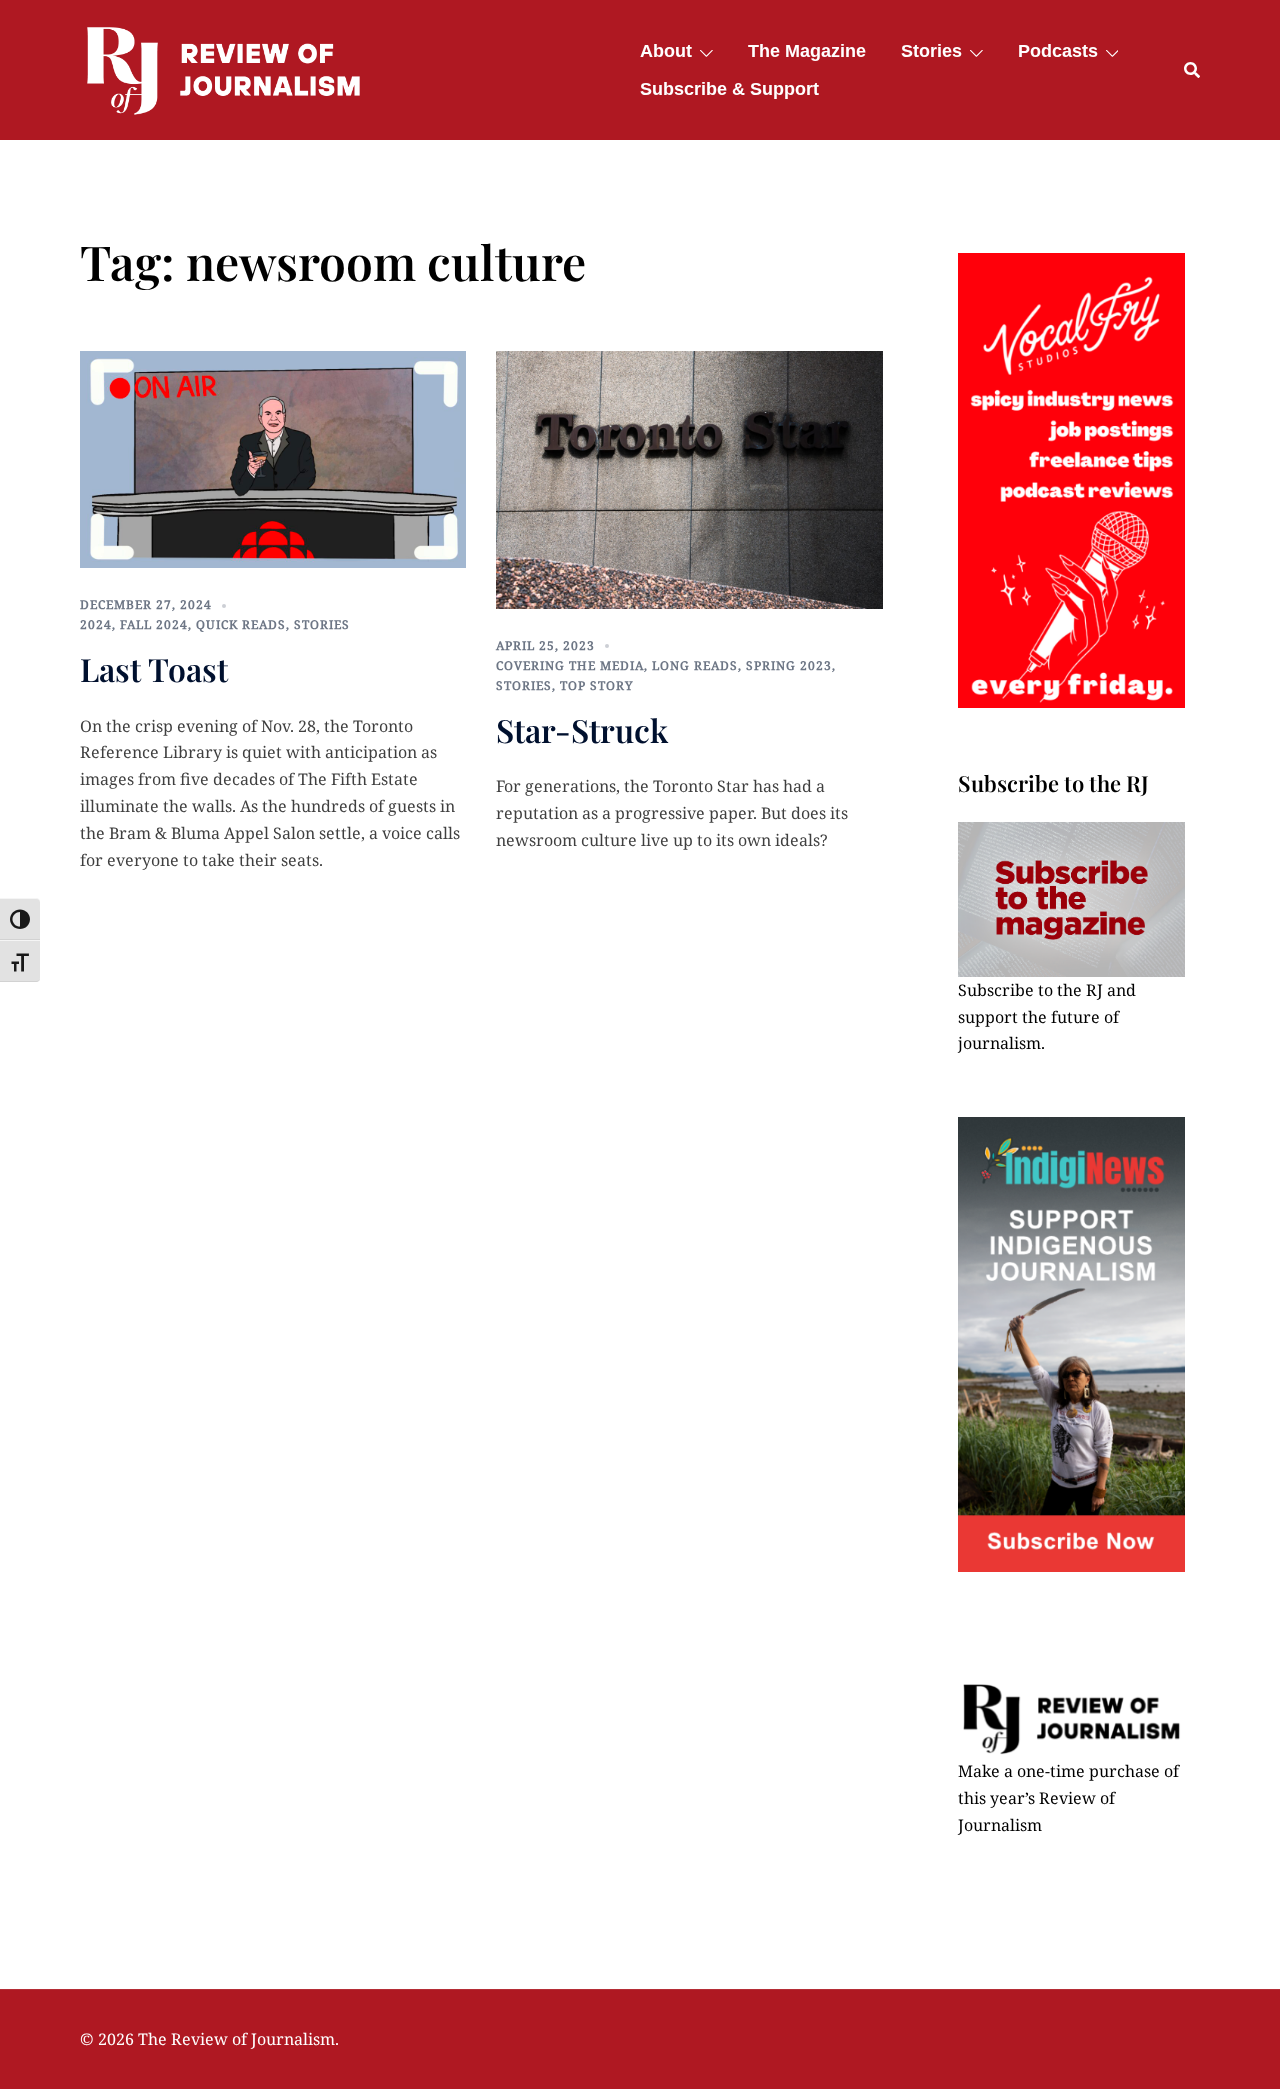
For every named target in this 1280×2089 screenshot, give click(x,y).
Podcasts (1058, 51)
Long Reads (695, 665)
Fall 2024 (154, 624)
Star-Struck (582, 729)
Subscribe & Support (729, 89)
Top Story (597, 685)
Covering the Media (570, 665)
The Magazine (807, 51)
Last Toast (154, 668)
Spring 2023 (789, 665)
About (666, 51)
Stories (931, 51)
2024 (96, 624)
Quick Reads (241, 624)
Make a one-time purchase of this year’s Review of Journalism (1068, 1798)
